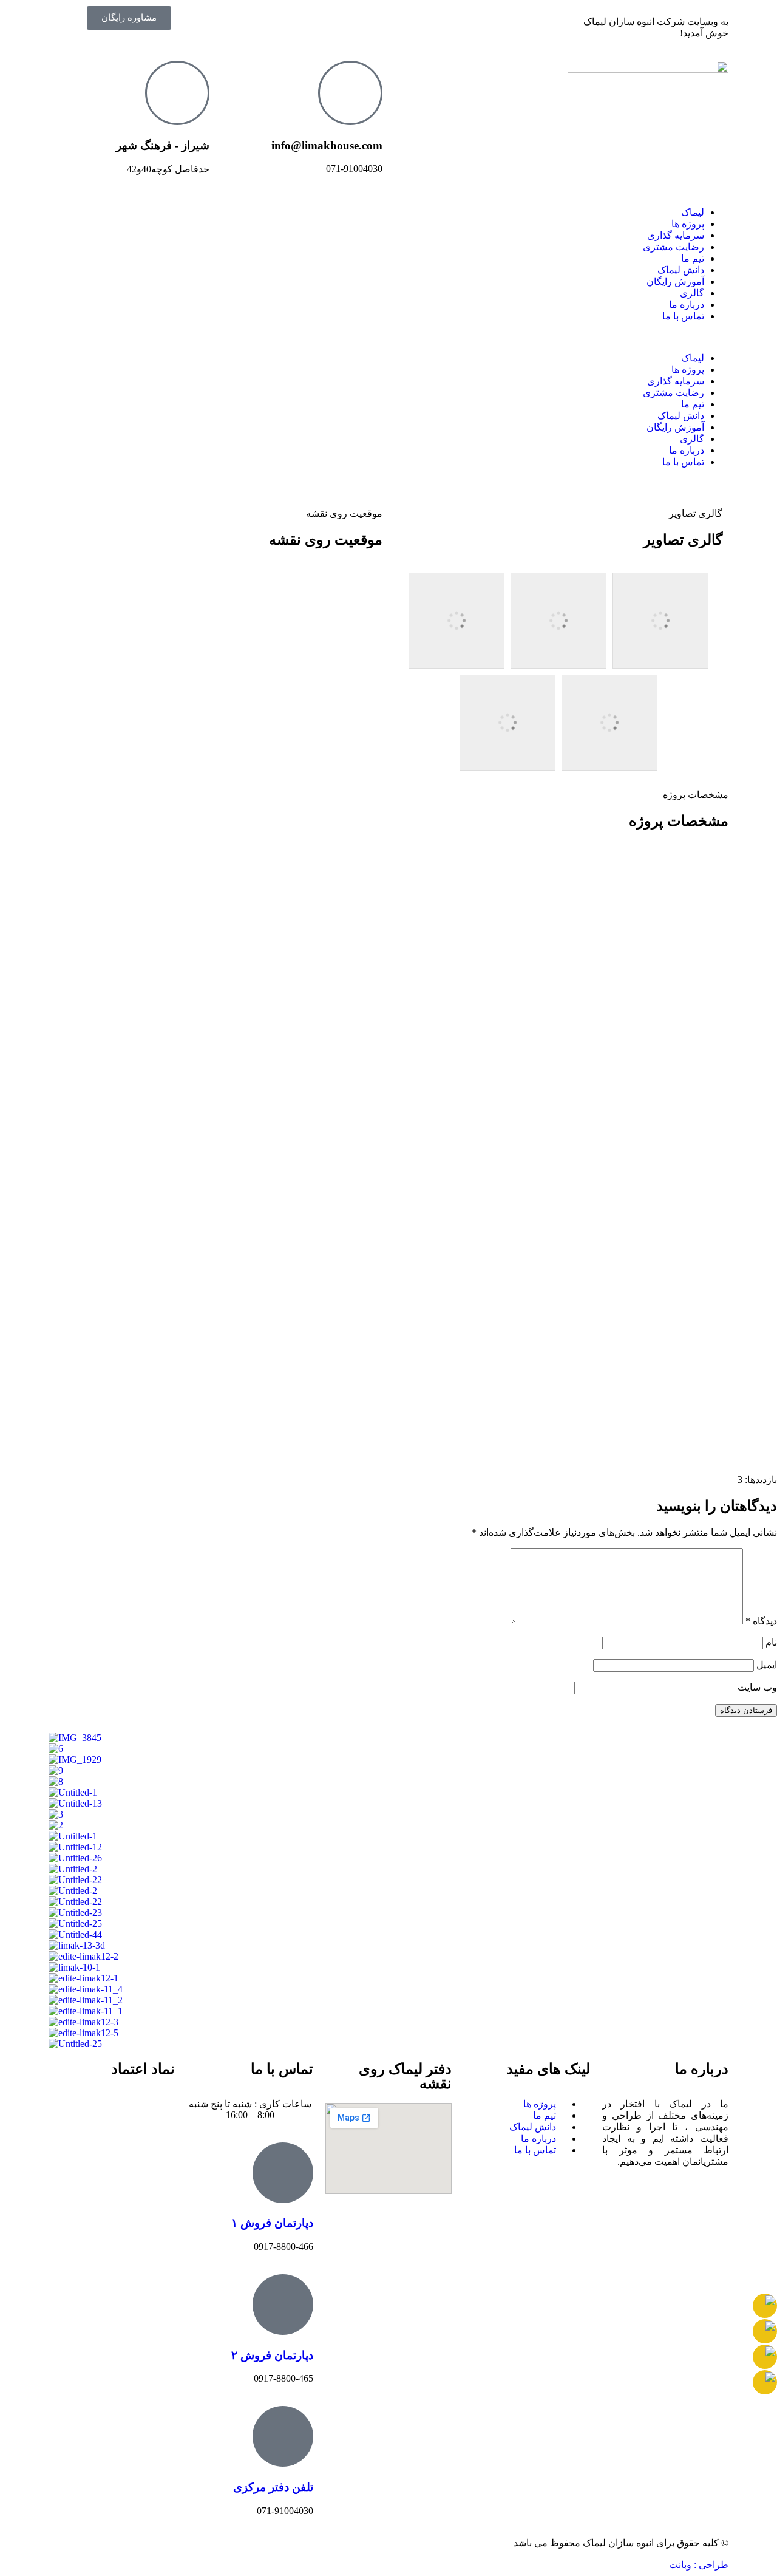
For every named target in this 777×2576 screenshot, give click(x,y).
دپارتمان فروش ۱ (272, 2223)
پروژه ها (688, 224)
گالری (692, 293)
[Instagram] (367, 21)
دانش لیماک (681, 270)
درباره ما (687, 305)
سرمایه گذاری (676, 235)
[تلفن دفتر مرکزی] (283, 2436)
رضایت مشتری (674, 247)
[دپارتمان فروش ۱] (283, 2173)
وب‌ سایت (757, 1687)
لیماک (693, 212)
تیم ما (693, 258)
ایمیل (767, 1665)
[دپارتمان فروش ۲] (283, 2305)
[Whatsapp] (334, 21)
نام (771, 1642)
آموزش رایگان (675, 281)
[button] (388, 337)
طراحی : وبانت (699, 2565)
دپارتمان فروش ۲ (272, 2355)
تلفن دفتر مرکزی (273, 2487)
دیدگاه (761, 1621)
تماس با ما (683, 316)
